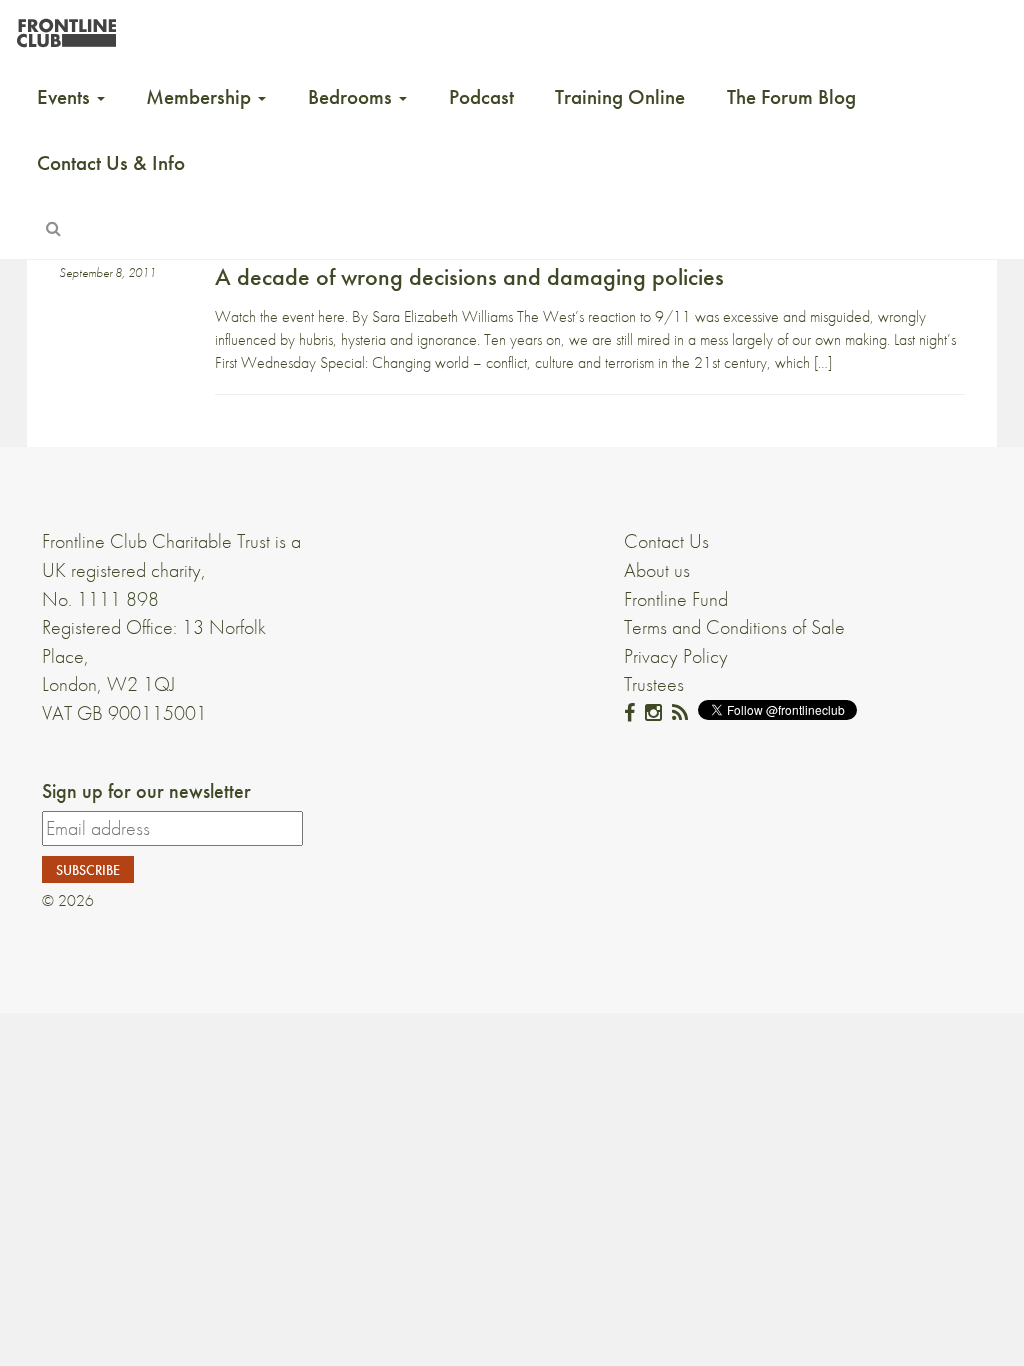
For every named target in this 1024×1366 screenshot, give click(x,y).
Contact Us (666, 541)
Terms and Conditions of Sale (734, 627)
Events (66, 97)
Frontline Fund (676, 599)
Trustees (654, 684)
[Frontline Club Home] (66, 27)
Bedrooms (352, 97)
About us (657, 570)
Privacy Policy (676, 656)
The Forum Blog (791, 97)
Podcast (481, 97)
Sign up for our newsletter (146, 791)
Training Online (620, 97)
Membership (201, 97)
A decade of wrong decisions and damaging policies (469, 276)
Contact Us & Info (111, 163)
